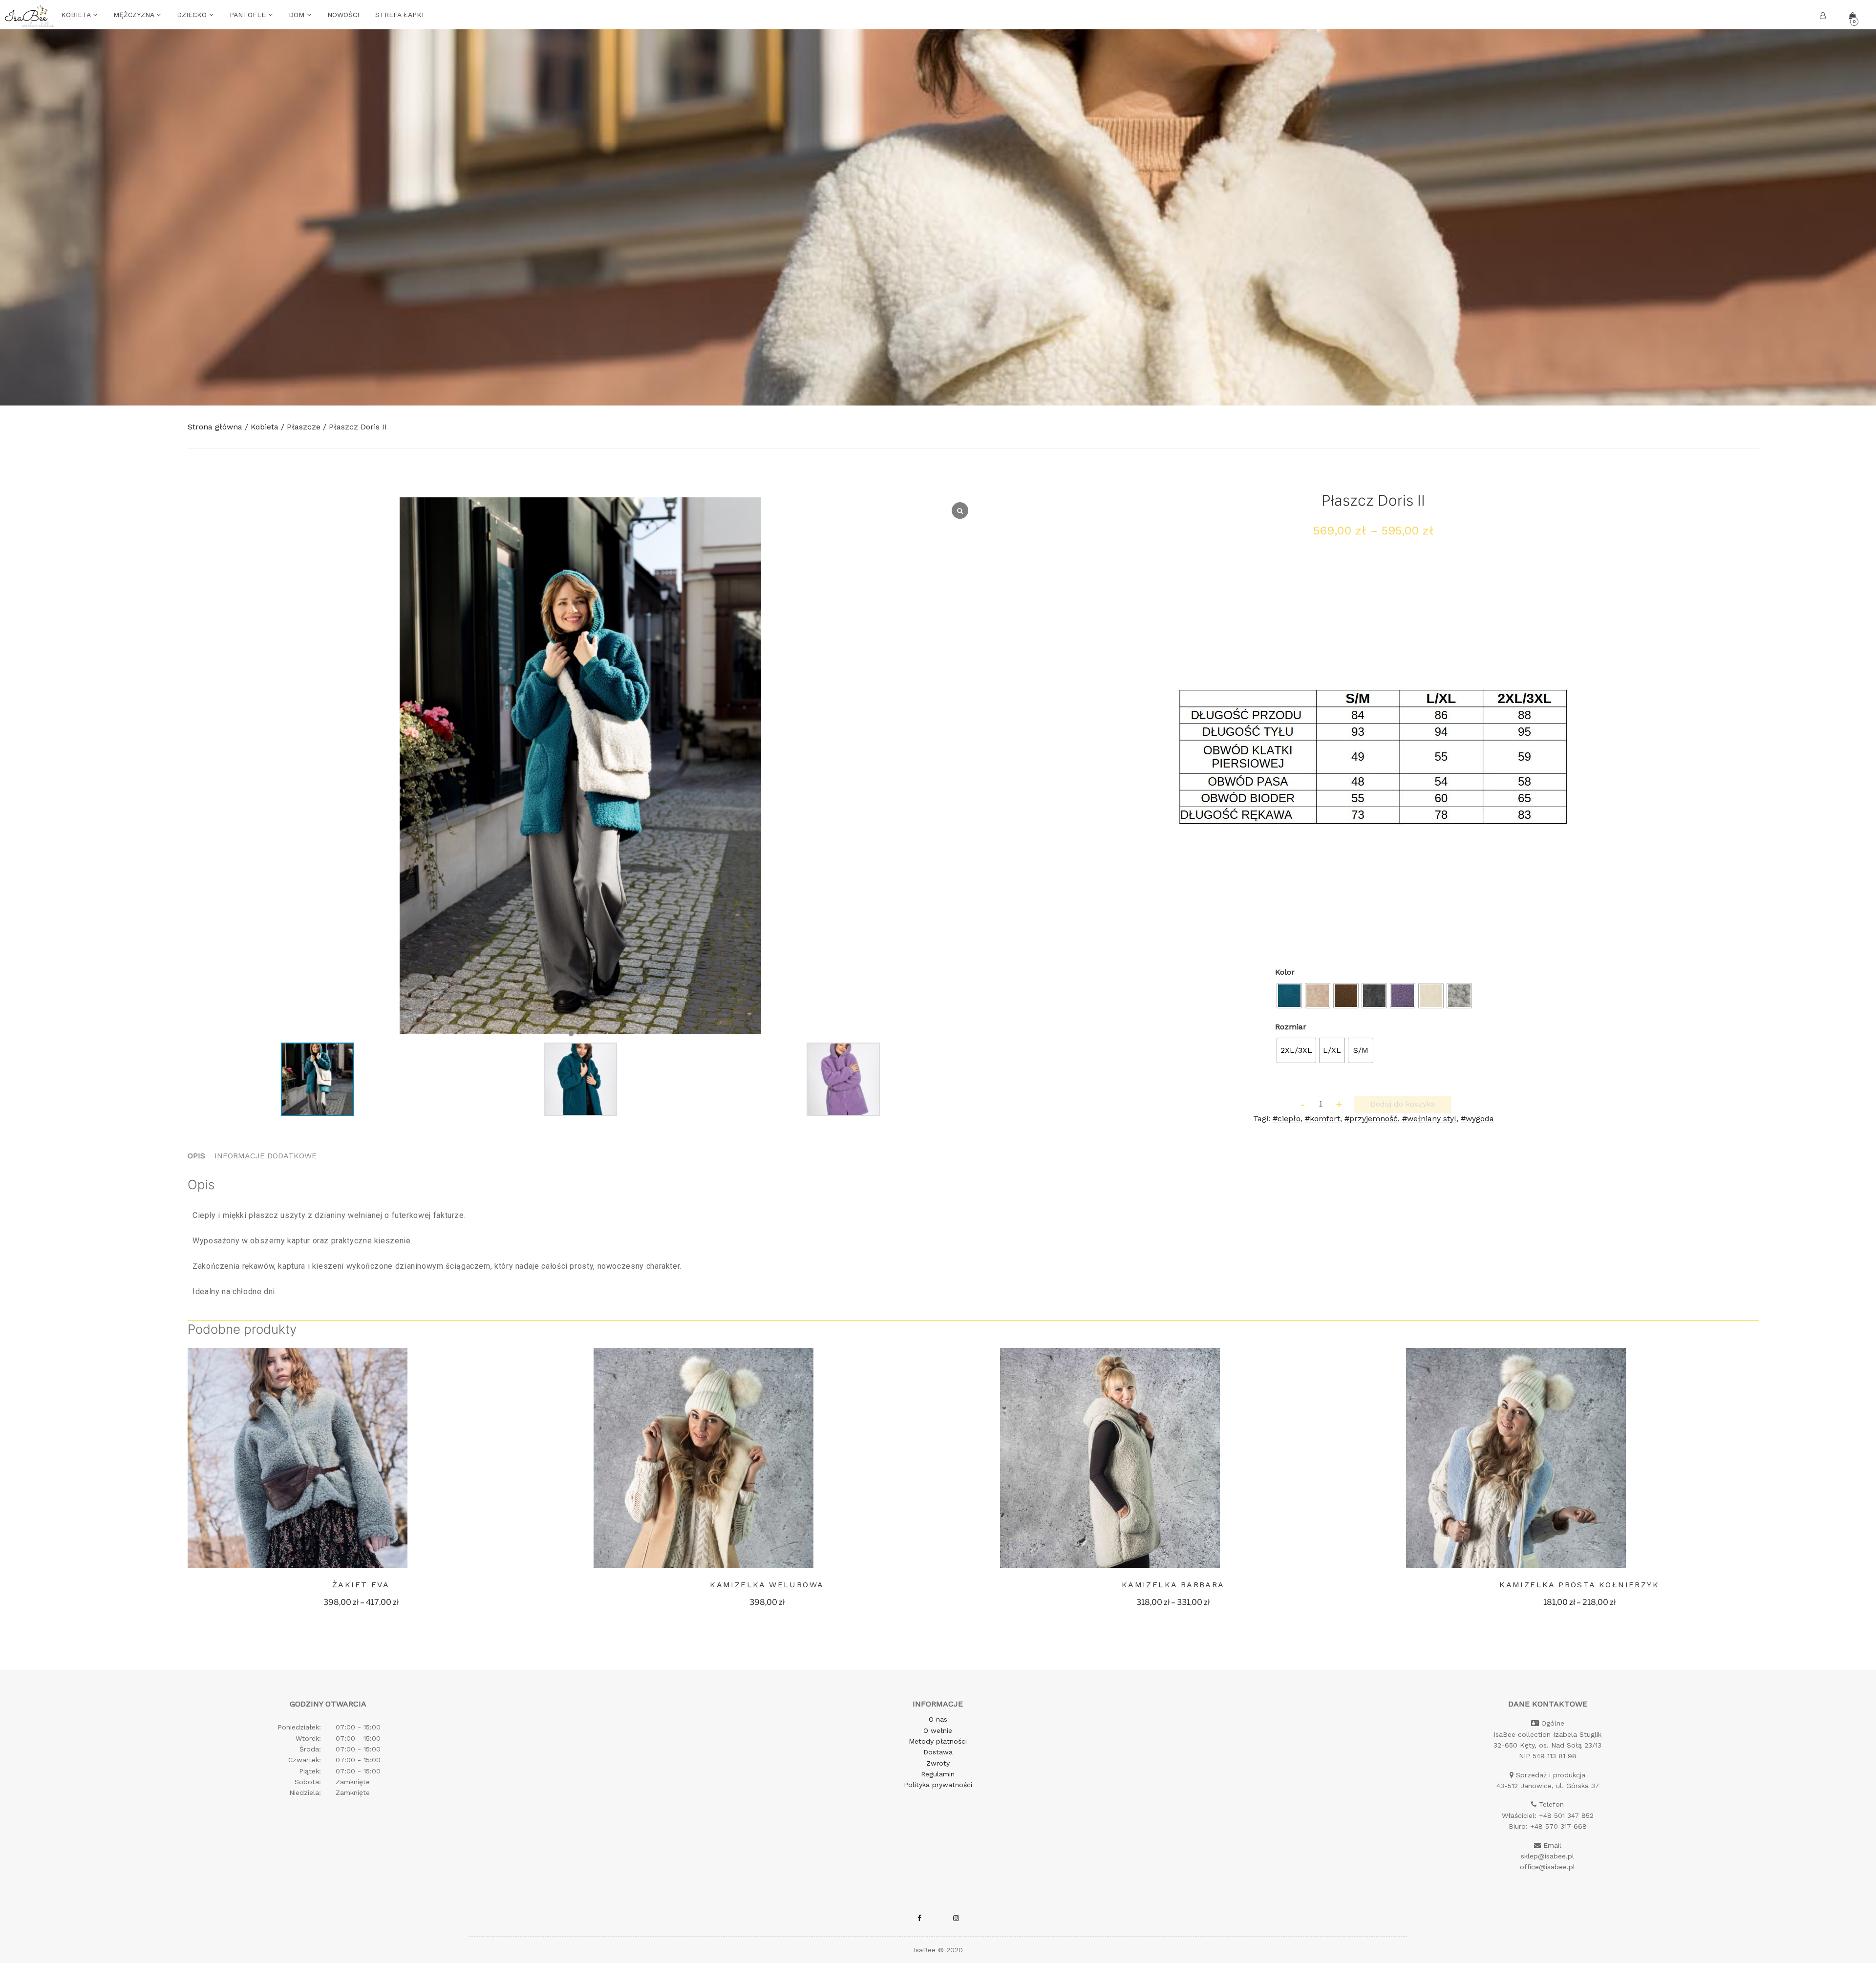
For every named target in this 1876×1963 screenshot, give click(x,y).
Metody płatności (938, 1741)
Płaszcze (304, 427)
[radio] (1289, 996)
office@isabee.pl (1547, 1867)
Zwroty (938, 1763)
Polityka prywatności (938, 1785)
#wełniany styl (1429, 1119)
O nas (938, 1719)
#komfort (1322, 1119)
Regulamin (938, 1774)
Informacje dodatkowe (266, 1156)
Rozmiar (1291, 1027)
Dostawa (938, 1752)
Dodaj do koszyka (1403, 1104)
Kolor (1285, 972)
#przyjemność (1371, 1119)
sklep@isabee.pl (1547, 1856)
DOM (298, 15)
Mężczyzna (135, 15)
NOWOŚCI (343, 15)
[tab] (196, 1156)
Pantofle (249, 15)
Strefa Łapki (399, 15)
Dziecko (193, 15)
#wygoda (1477, 1119)
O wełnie (938, 1730)
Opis (196, 1156)
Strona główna (215, 427)
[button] (571, 1034)
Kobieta (77, 15)
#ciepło (1287, 1119)
